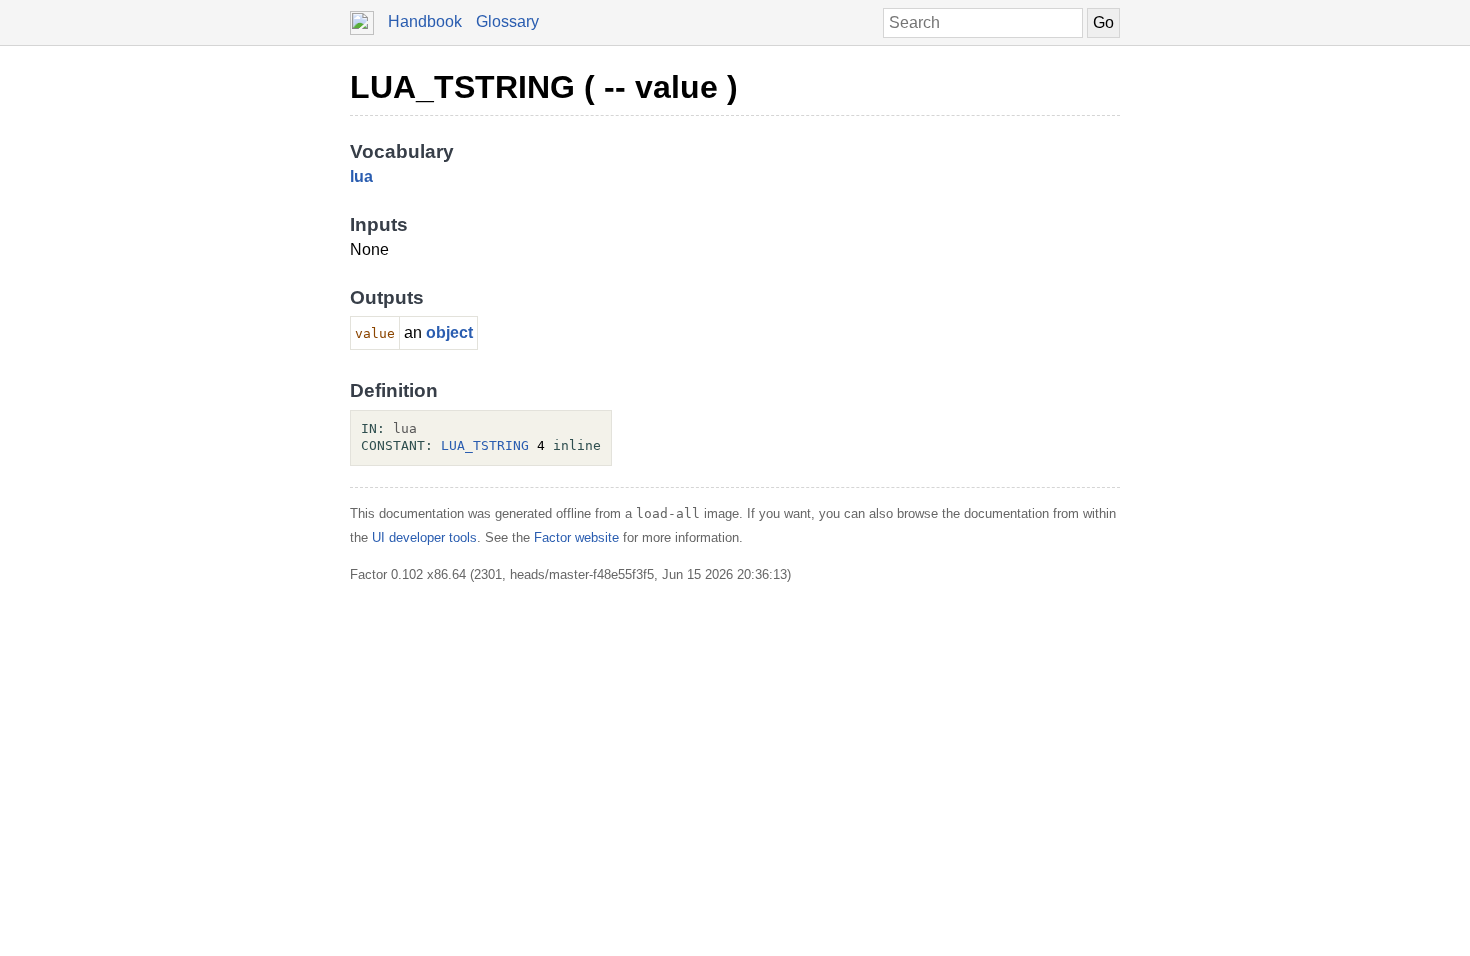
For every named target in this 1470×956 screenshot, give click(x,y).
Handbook (425, 21)
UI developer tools (424, 537)
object (449, 332)
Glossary (507, 21)
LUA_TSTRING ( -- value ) (544, 87)
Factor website (576, 537)
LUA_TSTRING (485, 445)
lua (361, 176)
